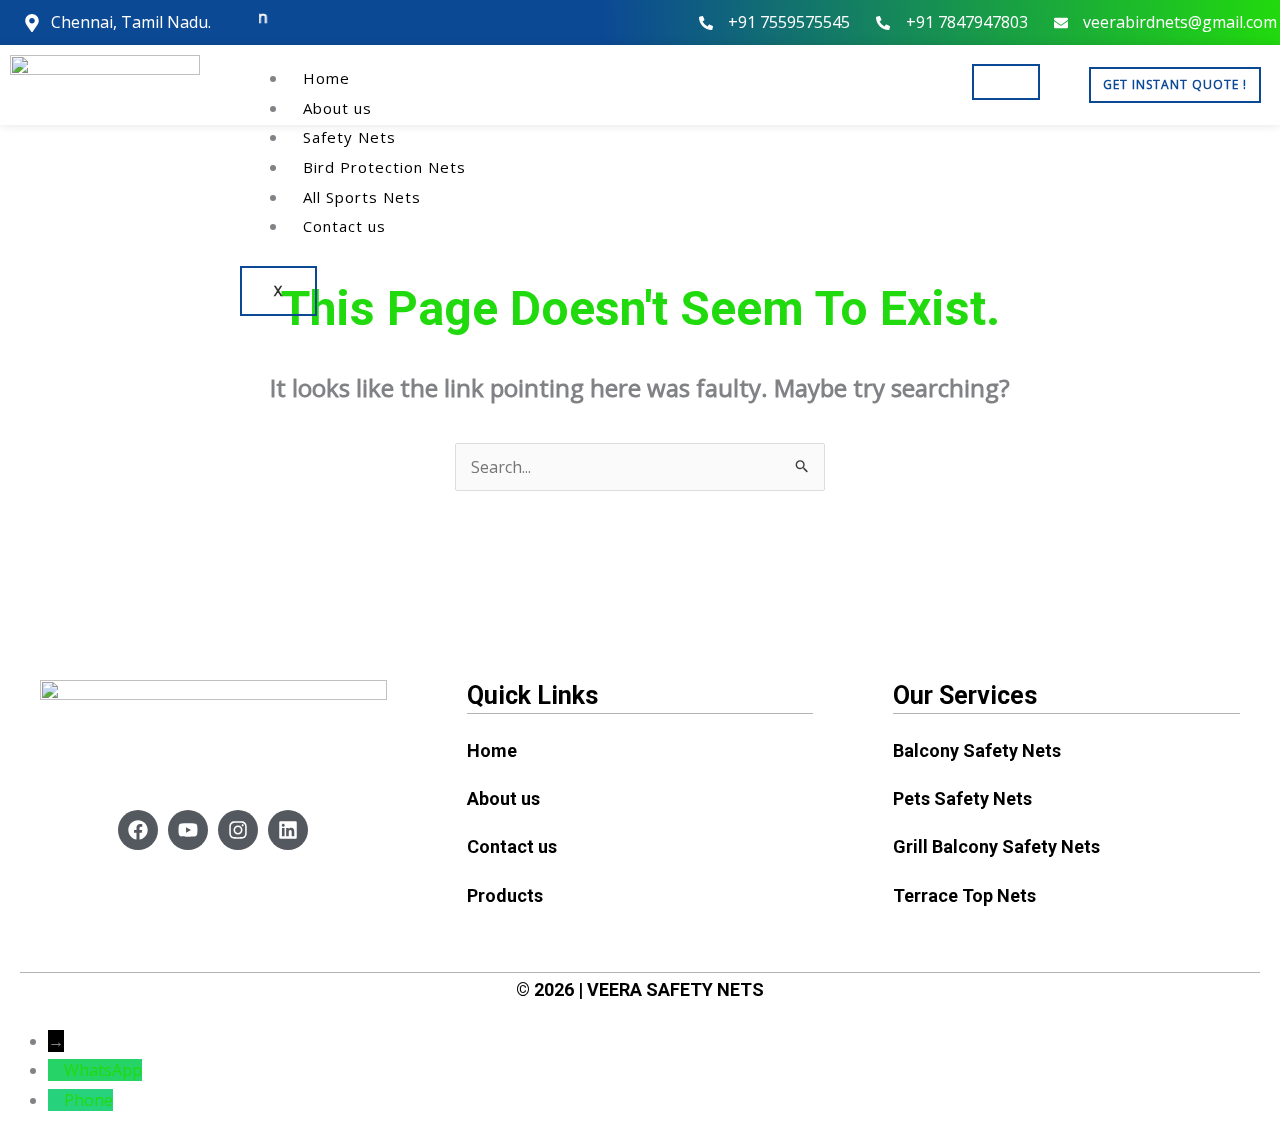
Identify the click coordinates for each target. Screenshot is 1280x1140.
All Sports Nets (362, 197)
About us (337, 108)
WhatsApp (103, 1070)
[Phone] (56, 1100)
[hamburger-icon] (1006, 82)
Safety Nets (349, 137)
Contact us (344, 226)
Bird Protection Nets (384, 167)
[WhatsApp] (56, 1070)
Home (326, 78)
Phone (88, 1100)
